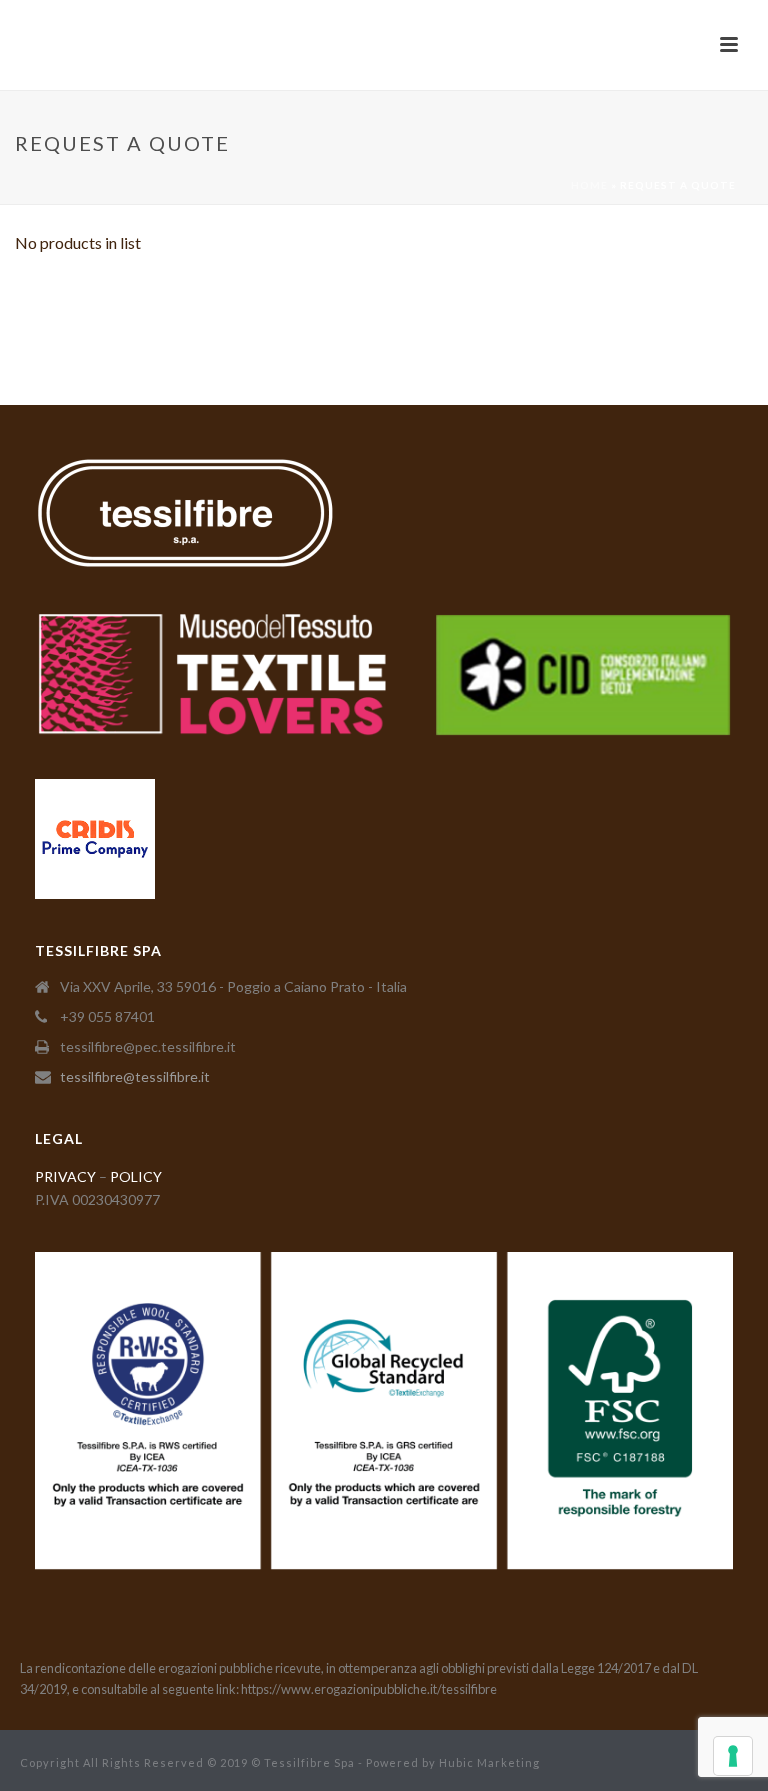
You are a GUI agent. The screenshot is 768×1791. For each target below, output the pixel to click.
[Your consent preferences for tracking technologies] (733, 1756)
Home (589, 185)
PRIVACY (65, 1176)
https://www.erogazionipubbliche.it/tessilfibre (369, 1689)
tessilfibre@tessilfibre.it (135, 1076)
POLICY (136, 1176)
